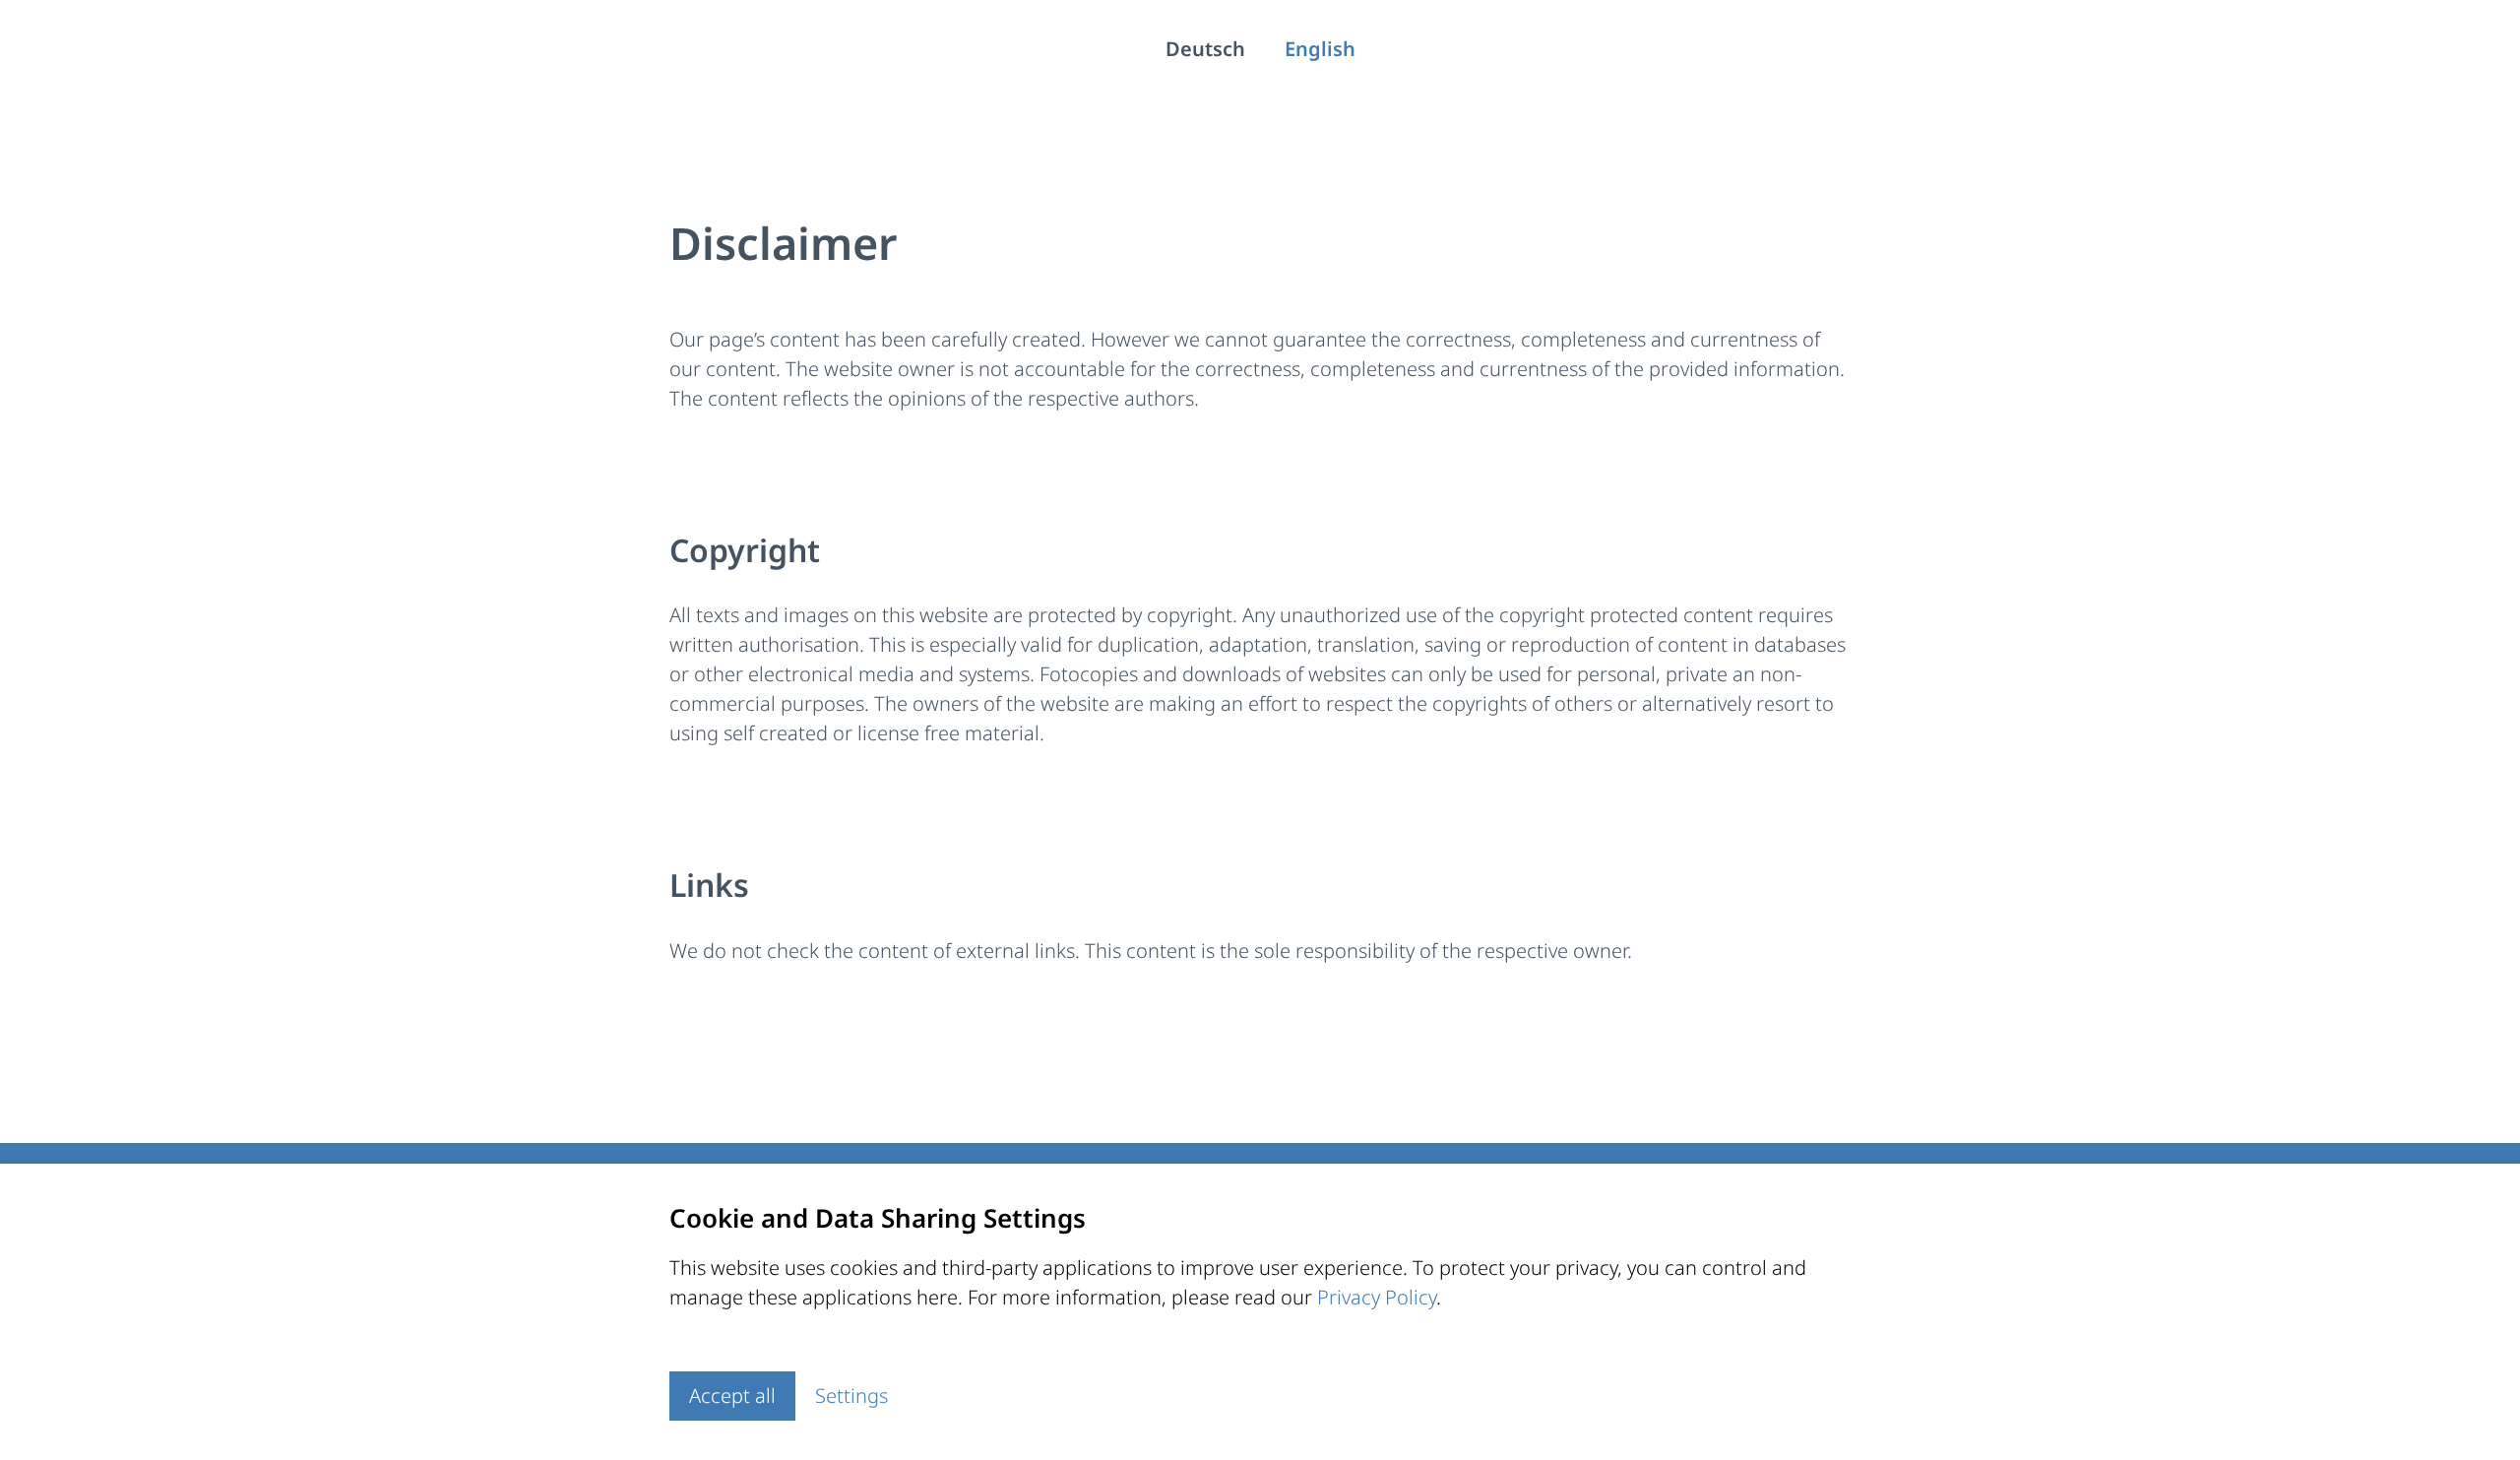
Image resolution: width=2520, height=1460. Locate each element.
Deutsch (1205, 49)
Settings (851, 1396)
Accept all (732, 1396)
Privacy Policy (1377, 1297)
